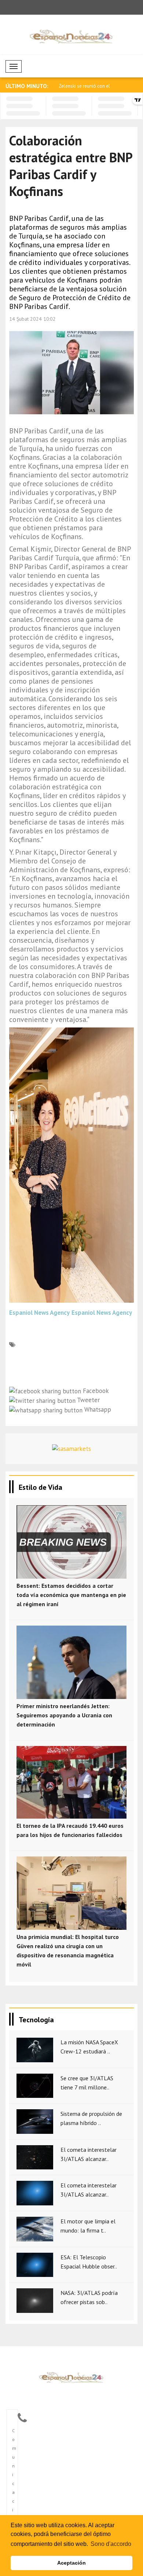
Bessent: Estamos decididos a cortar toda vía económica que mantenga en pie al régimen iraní (71, 1595)
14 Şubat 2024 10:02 (32, 319)
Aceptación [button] (71, 2563)
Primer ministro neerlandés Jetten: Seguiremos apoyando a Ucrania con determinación (64, 1715)
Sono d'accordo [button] (111, 2544)
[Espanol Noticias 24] (71, 2377)
